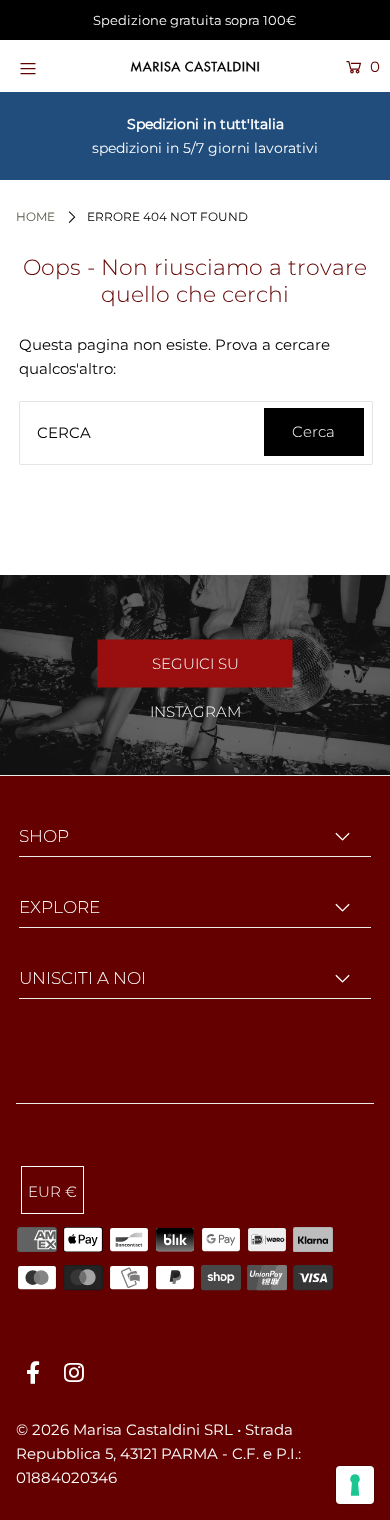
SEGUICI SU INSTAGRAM (195, 671)
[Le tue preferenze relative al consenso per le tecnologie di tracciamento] (355, 1485)
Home (35, 216)
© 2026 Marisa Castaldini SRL (124, 1429)
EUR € (52, 1191)
